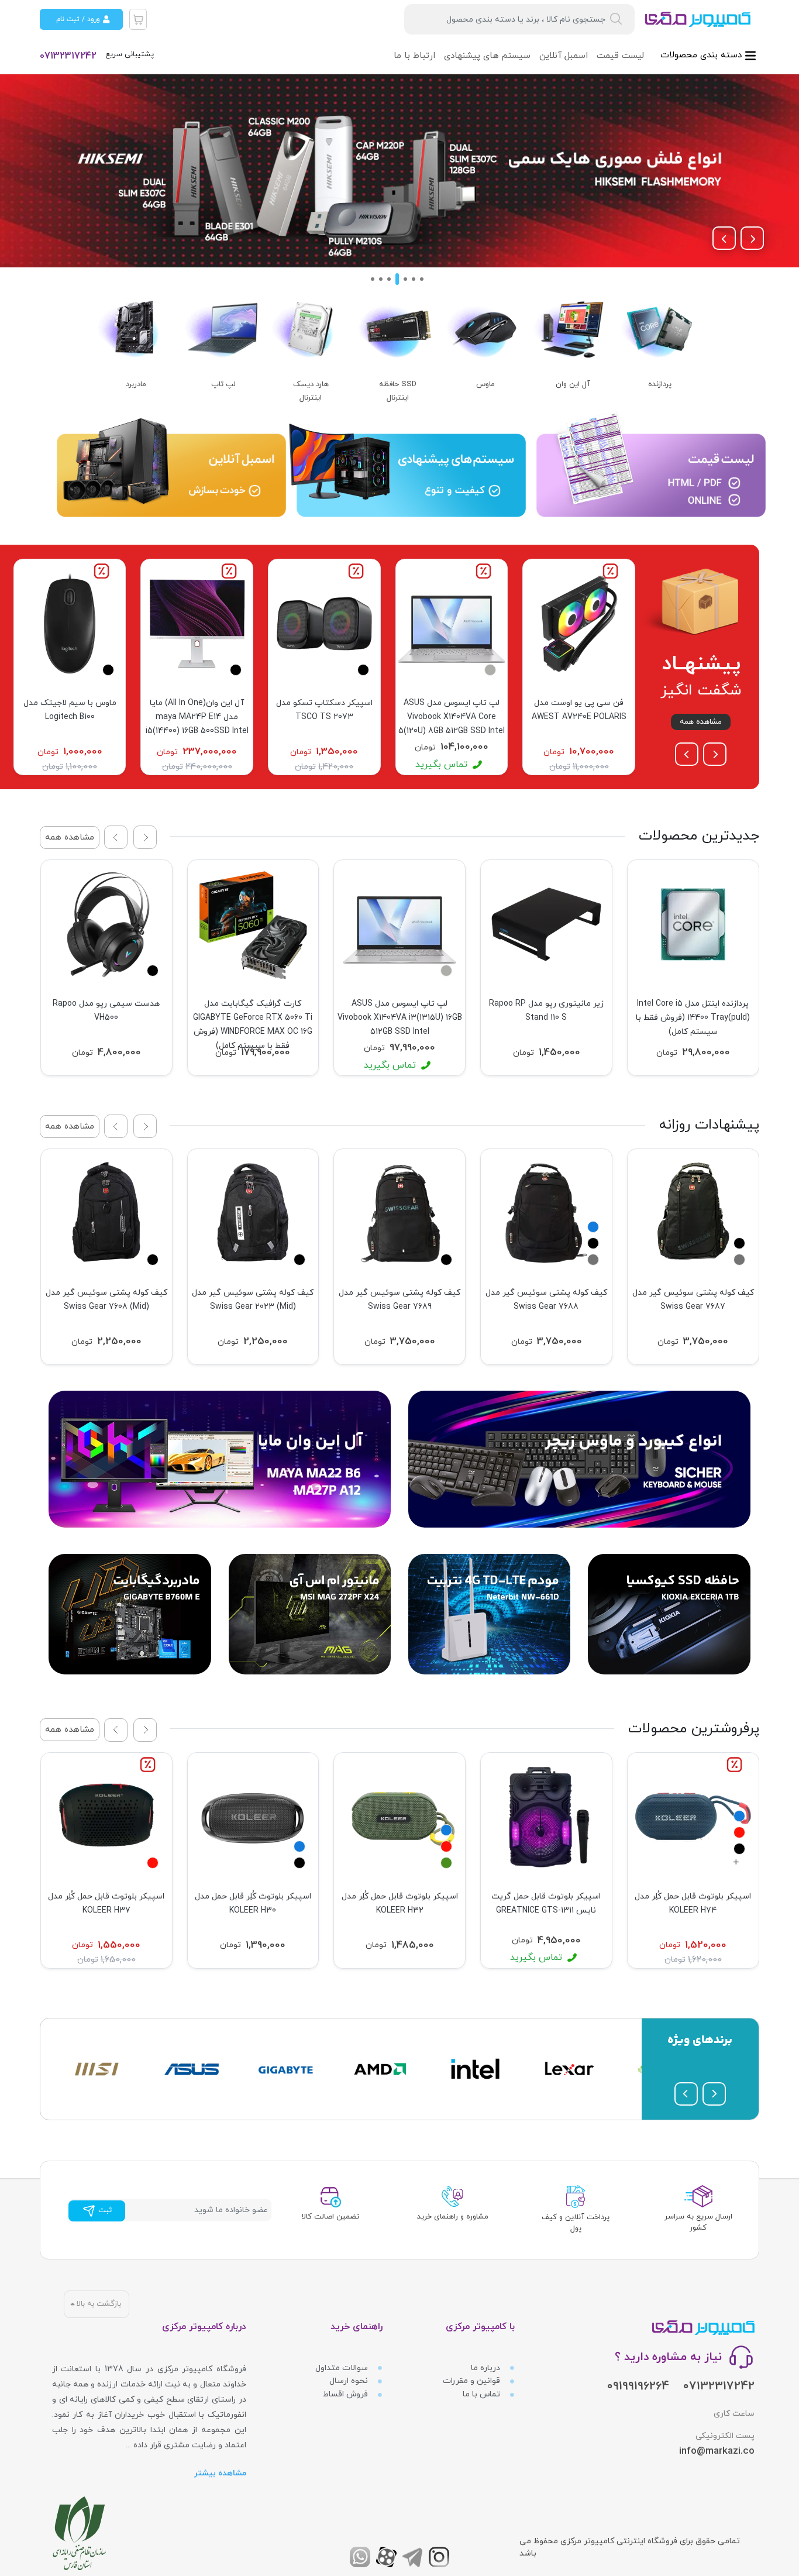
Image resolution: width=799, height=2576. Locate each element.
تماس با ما (483, 2394)
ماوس (485, 384)
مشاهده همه (701, 722)
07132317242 (68, 56)
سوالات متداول (343, 2368)
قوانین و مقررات (473, 2381)
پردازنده (660, 384)
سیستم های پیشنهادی (487, 56)
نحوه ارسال (350, 2381)
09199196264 (638, 2386)
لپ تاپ (223, 384)
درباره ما (487, 2368)
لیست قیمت (620, 56)
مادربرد (136, 384)
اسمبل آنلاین (564, 56)
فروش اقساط (347, 2394)
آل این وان (573, 384)
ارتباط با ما (414, 56)
